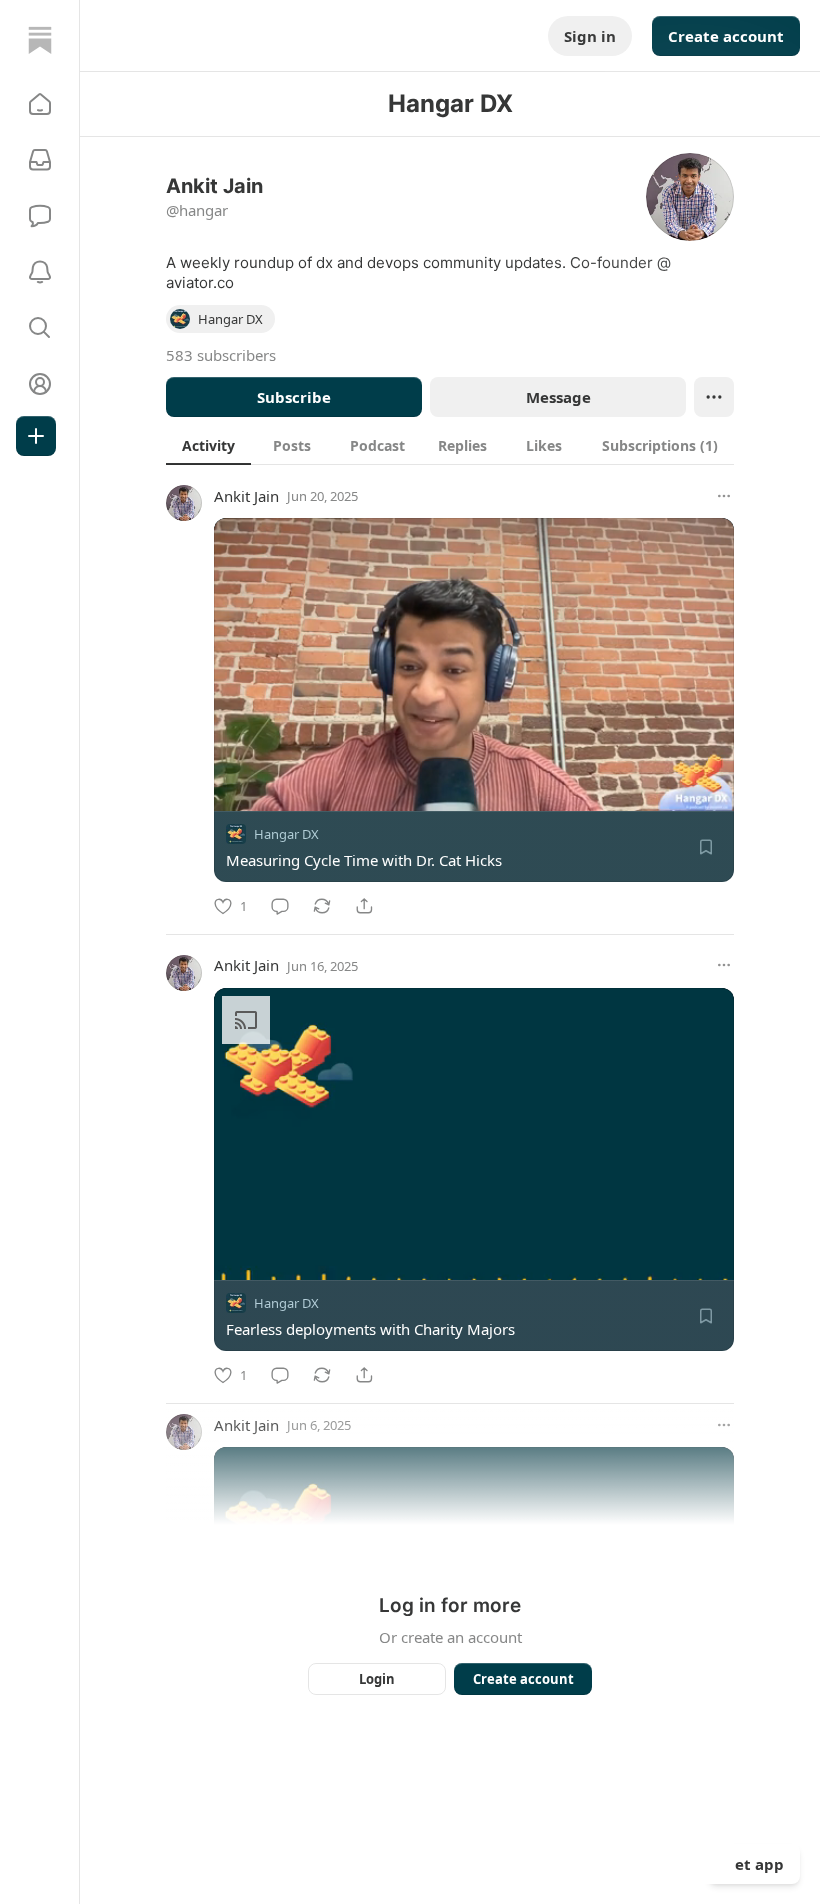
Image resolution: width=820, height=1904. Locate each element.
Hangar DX (286, 834)
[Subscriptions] (40, 160)
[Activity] (40, 272)
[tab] (208, 445)
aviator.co (200, 282)
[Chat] (40, 216)
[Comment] (280, 906)
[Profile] (40, 384)
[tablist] (450, 445)
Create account (726, 36)
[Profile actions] (714, 397)
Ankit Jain (246, 496)
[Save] (706, 847)
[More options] (724, 496)
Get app (754, 1864)
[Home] (40, 40)
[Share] (364, 906)
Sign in (590, 36)
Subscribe (294, 397)
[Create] (36, 436)
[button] (40, 104)
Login (377, 1679)
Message (558, 397)
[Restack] (322, 906)
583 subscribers (221, 355)
